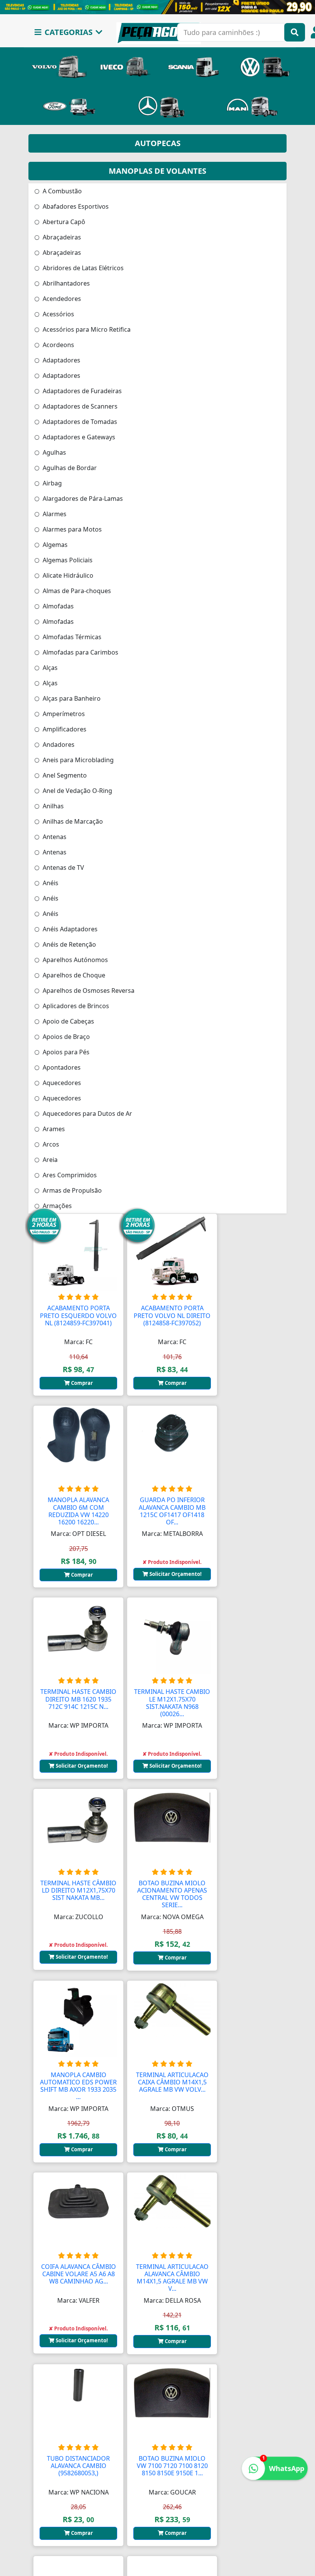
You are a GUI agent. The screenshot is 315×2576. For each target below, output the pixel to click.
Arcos (50, 1144)
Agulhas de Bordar (69, 468)
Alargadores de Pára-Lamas (82, 499)
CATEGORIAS (69, 32)
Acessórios (58, 314)
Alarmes (54, 514)
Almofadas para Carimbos (80, 652)
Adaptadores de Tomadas (79, 422)
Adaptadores (61, 360)
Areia (49, 1160)
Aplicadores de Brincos (75, 1006)
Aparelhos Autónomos (75, 960)
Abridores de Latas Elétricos (82, 268)
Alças (49, 668)
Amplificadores (64, 729)
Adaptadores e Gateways (78, 437)
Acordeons (58, 345)
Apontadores (61, 1067)
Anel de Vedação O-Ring (77, 791)
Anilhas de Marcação (72, 821)
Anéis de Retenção (69, 944)
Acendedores (61, 299)
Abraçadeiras (61, 237)
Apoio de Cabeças (68, 1021)
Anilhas (52, 806)
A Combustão (61, 191)
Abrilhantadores (65, 283)
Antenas (54, 837)
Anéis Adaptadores (69, 929)
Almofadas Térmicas (71, 637)
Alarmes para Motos (71, 529)
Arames (53, 1129)
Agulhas (54, 452)
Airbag (51, 483)
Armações (56, 1206)
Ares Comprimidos (69, 1175)
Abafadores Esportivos (75, 206)
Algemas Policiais (67, 560)
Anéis (50, 883)
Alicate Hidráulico (67, 575)
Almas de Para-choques (76, 591)
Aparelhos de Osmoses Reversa (88, 991)
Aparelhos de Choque (73, 975)
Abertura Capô (63, 222)
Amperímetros (63, 714)
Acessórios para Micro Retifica (86, 329)
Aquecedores (61, 1083)
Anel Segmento (64, 775)
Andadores (58, 745)
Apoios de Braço (65, 1037)
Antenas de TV (63, 868)
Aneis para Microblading (77, 760)
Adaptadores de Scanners (79, 406)
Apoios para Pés (65, 1052)
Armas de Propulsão (71, 1190)
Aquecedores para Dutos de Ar (87, 1113)
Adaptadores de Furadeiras (81, 391)
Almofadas (57, 606)
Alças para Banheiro (71, 698)
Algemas (54, 545)
